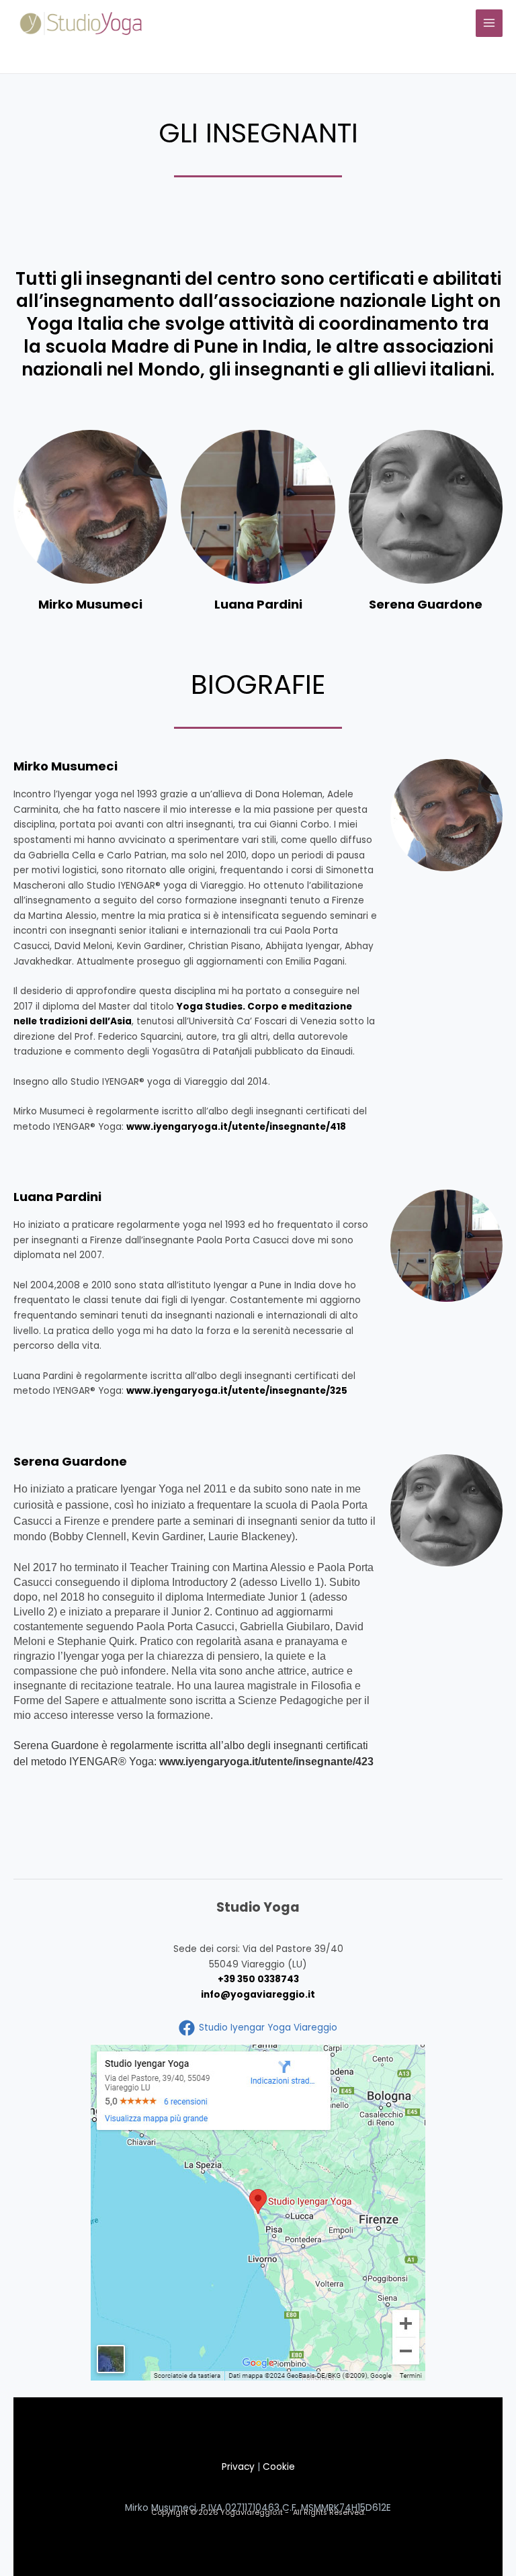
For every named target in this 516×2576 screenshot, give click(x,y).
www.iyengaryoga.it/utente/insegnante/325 (237, 1391)
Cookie (279, 2467)
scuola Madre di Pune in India (176, 347)
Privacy (238, 2467)
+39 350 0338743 (258, 1979)
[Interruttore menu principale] (489, 23)
